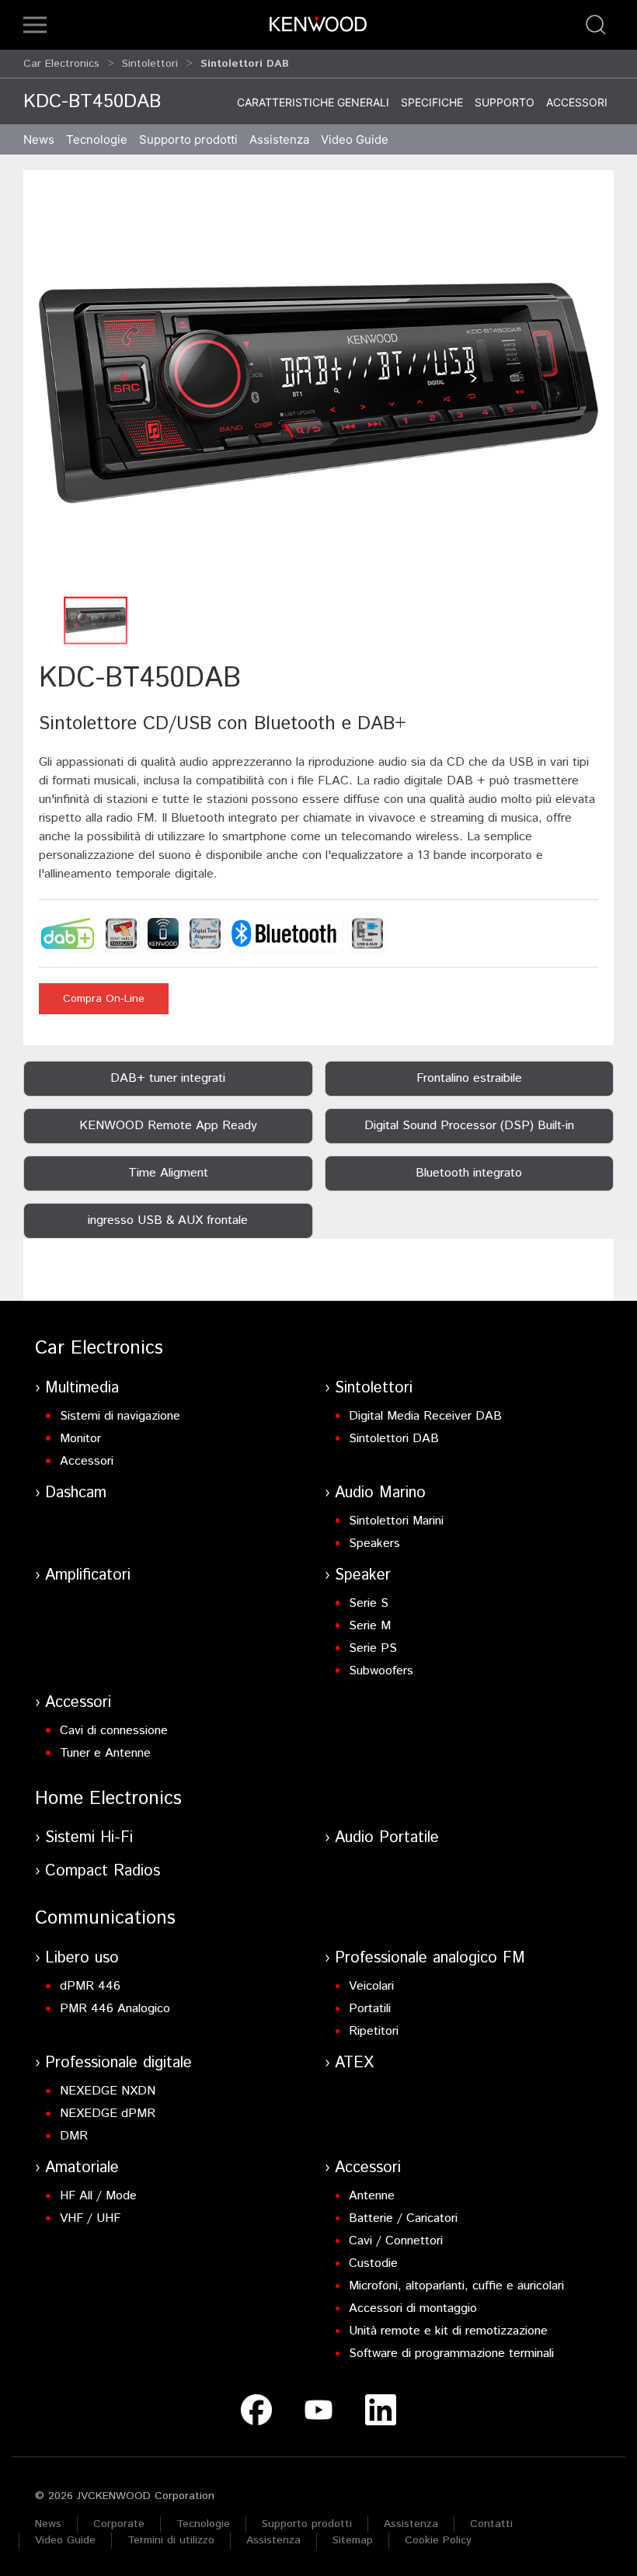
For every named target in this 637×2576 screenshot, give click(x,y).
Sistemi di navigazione (120, 1416)
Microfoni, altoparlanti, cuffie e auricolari (456, 2286)
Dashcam (76, 1493)
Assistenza (411, 2524)
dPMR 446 (90, 1986)
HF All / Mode (98, 2196)
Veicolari (371, 1986)
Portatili (370, 2009)
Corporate (119, 2524)
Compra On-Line (104, 999)
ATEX (354, 2063)
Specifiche (432, 102)
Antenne (372, 2196)
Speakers (374, 1544)
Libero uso (82, 1958)
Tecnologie (97, 139)
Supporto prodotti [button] (188, 139)
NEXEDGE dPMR (108, 2114)
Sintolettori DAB (394, 1439)
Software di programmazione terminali (451, 2354)
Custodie (373, 2263)
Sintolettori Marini (396, 1521)
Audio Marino (380, 1493)
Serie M (370, 1626)
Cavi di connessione (114, 1731)
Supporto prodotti (307, 2524)
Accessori (577, 102)
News (39, 139)
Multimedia (82, 1388)
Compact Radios (103, 1871)
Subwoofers (381, 1671)
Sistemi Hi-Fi (89, 1838)
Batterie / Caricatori (403, 2218)
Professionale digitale (118, 2063)
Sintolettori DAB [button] (245, 64)
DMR (74, 2136)
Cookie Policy (438, 2540)
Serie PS (373, 1648)
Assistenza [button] (279, 139)
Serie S (369, 1603)
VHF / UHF (90, 2218)
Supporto (505, 102)
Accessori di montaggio (413, 2308)
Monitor (80, 1439)
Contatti (491, 2524)
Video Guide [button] (355, 139)
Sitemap (353, 2540)
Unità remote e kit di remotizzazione (448, 2331)
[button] (35, 25)
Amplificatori (88, 1575)
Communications (105, 1918)
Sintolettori (150, 64)
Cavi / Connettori (396, 2241)
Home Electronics (108, 1799)
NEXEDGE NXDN (108, 2091)
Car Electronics (61, 64)
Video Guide (65, 2540)
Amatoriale (82, 2168)
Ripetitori (374, 2031)
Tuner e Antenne (105, 1753)
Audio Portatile (387, 1838)
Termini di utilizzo (171, 2540)
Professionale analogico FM (430, 1958)
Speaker (363, 1575)
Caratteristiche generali (313, 102)
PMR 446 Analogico (115, 2009)
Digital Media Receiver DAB (425, 1416)
